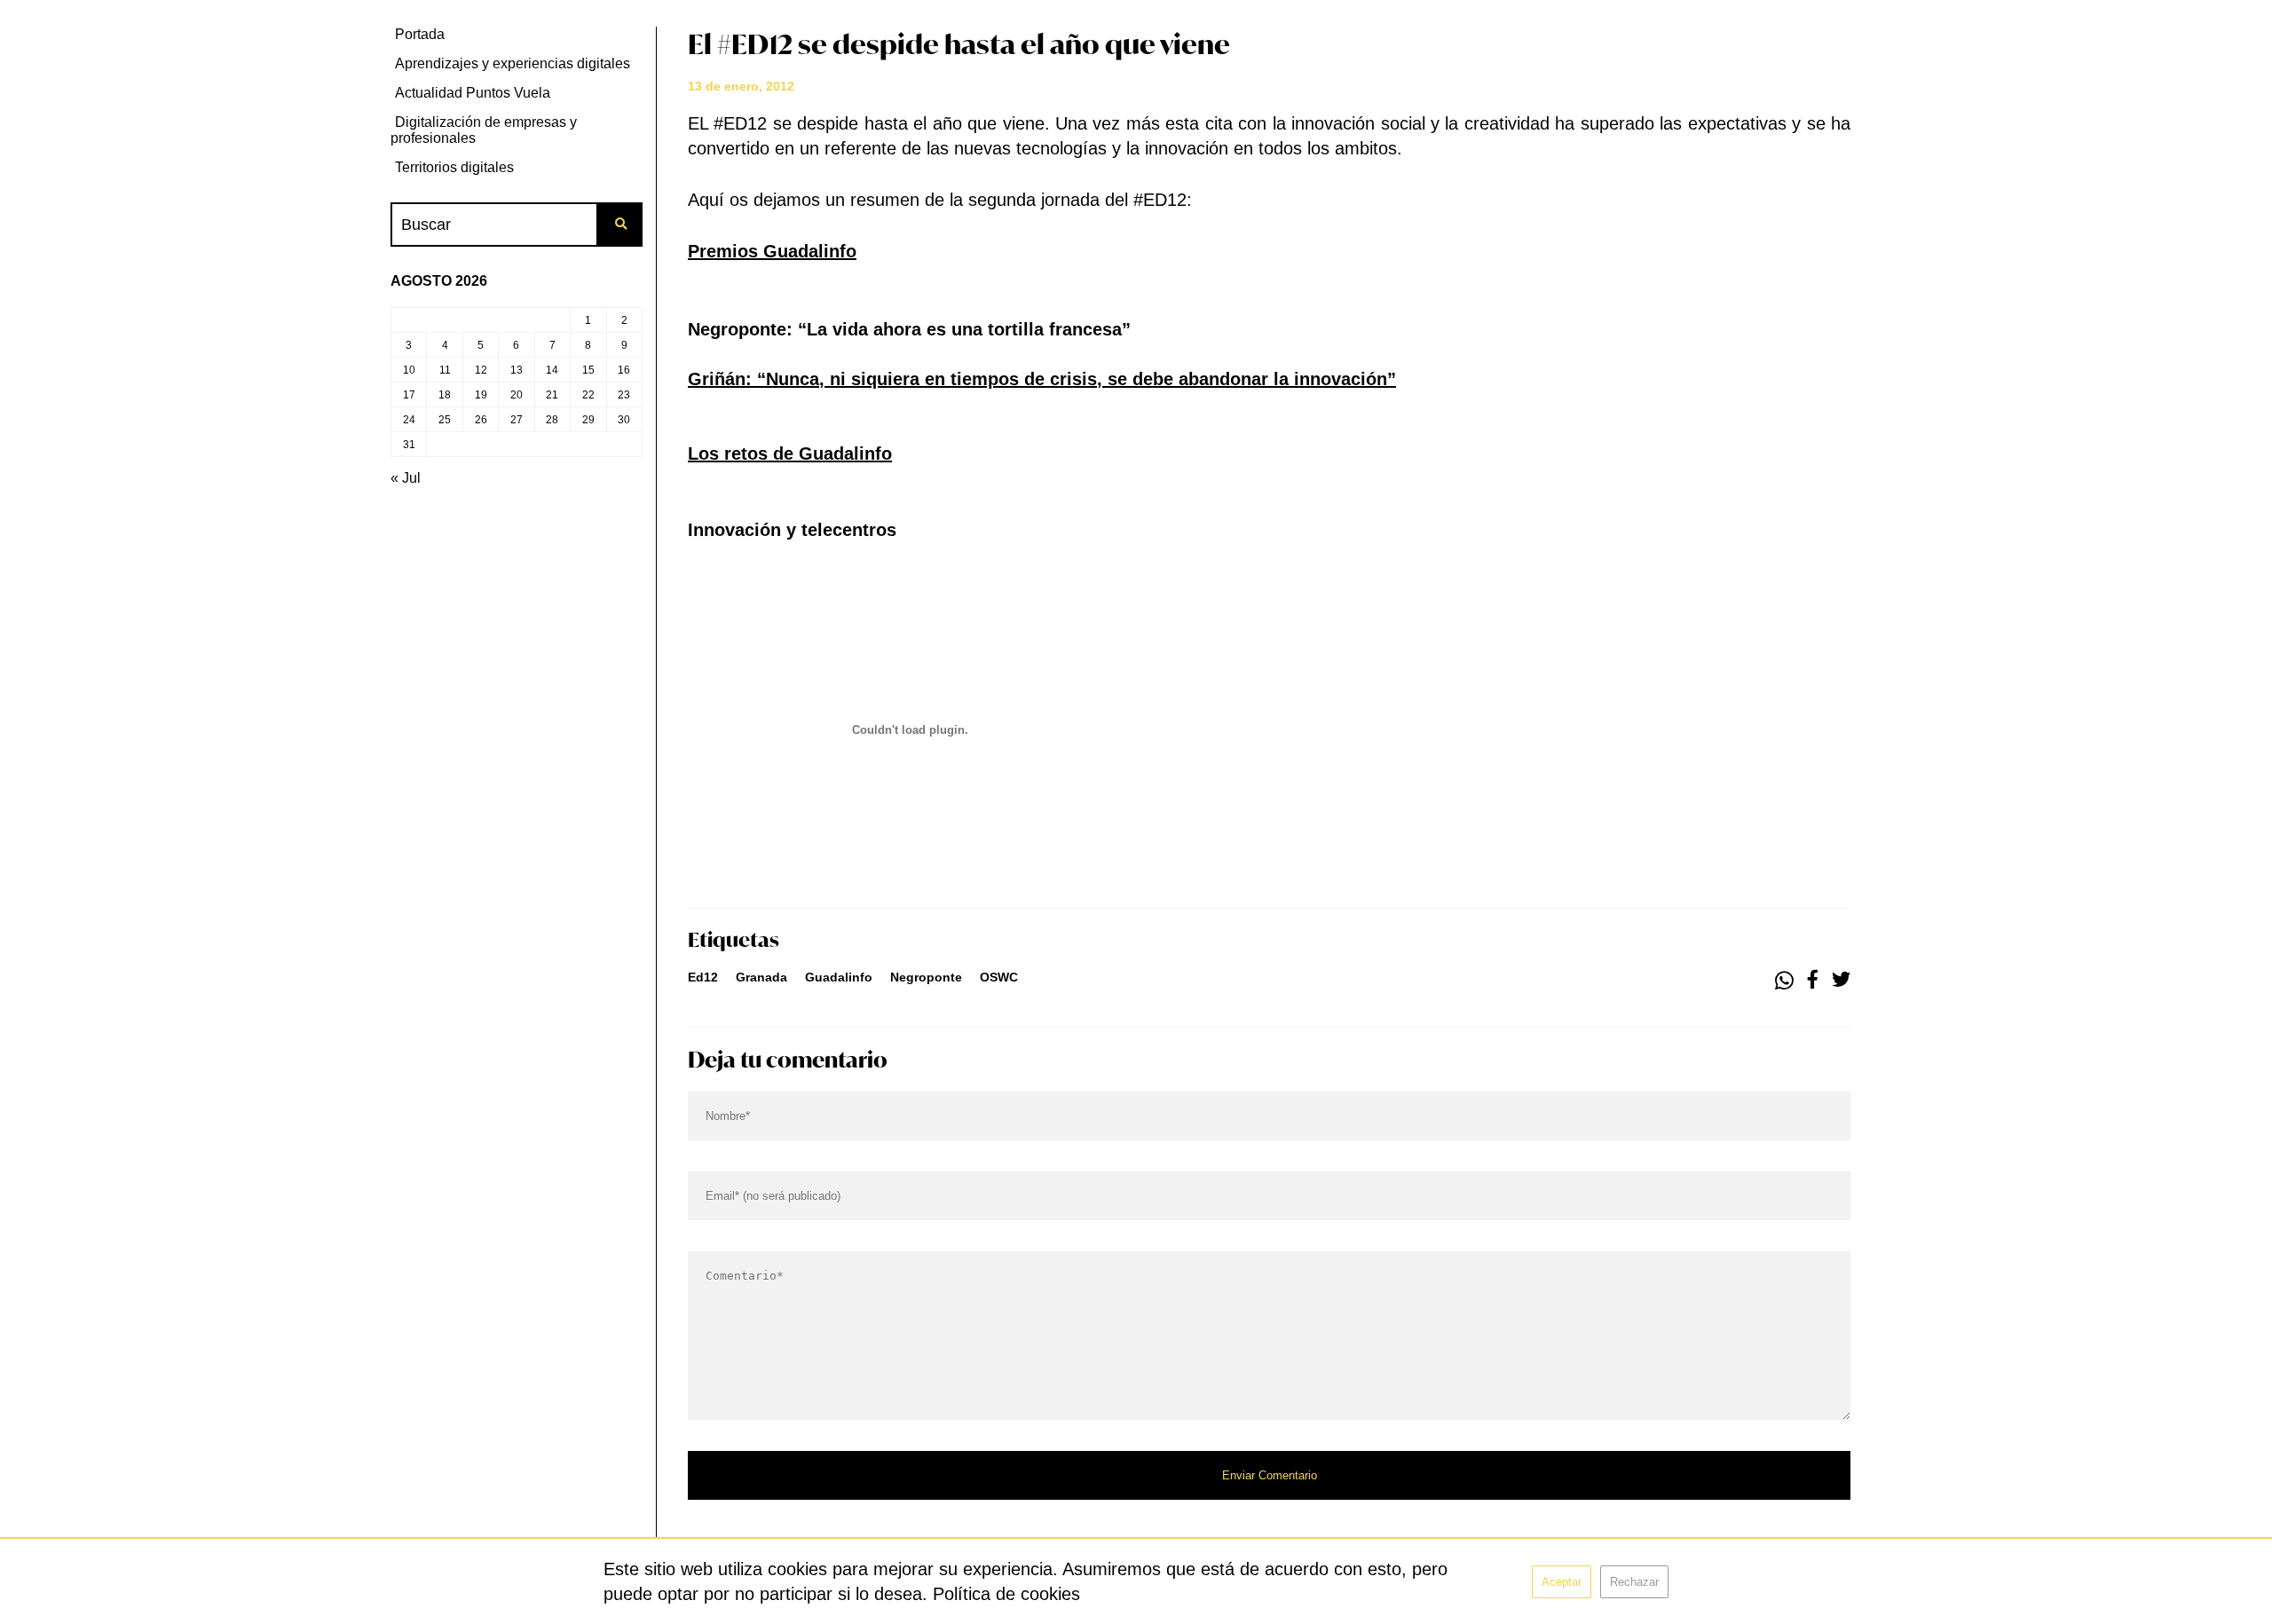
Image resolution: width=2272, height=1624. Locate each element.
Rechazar (1634, 1582)
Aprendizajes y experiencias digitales (513, 63)
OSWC (999, 977)
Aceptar (1562, 1582)
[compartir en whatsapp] (1784, 981)
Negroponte (926, 977)
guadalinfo (839, 977)
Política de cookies (1006, 1594)
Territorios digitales (454, 167)
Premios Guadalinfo (772, 251)
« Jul (406, 478)
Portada (420, 34)
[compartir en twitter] (1841, 981)
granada (761, 977)
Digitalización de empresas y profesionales (484, 130)
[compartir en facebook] (1813, 981)
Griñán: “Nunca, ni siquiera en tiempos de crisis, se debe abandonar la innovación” (1042, 379)
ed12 (703, 977)
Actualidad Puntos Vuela (473, 93)
